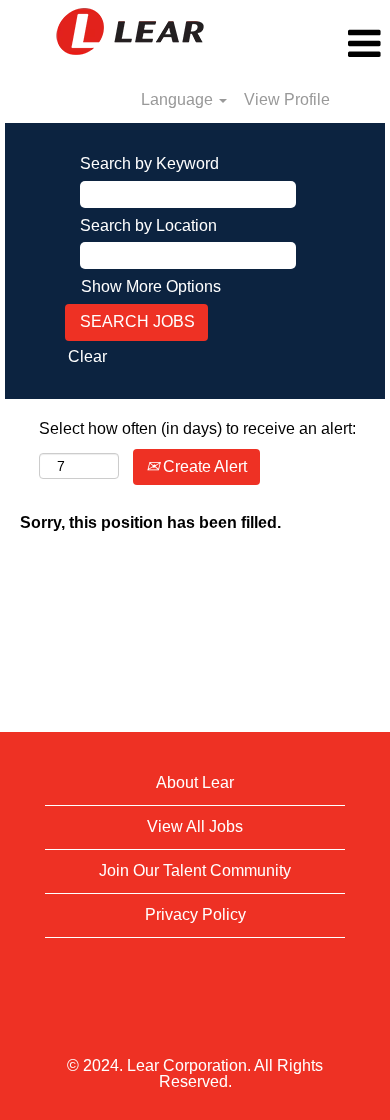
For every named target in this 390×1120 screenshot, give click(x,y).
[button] (325, 44)
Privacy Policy (195, 914)
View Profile (287, 99)
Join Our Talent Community (195, 870)
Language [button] (179, 99)
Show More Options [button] (151, 286)
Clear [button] (87, 356)
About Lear (195, 782)
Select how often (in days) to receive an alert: (197, 428)
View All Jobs (195, 826)
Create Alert (203, 466)
